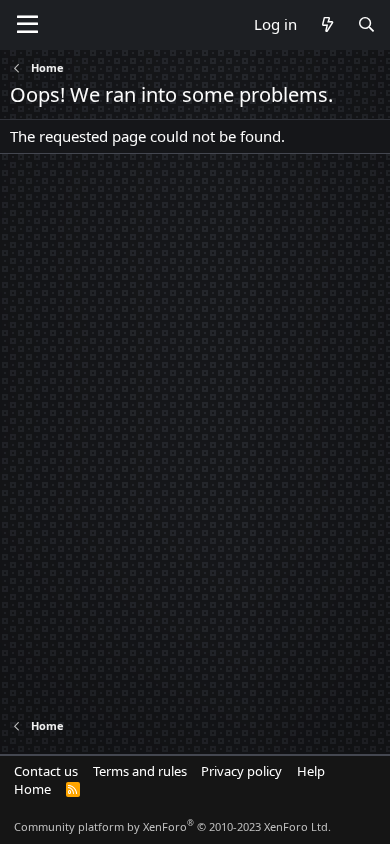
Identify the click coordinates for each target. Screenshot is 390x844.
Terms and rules (140, 771)
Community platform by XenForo (172, 826)
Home (32, 789)
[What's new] (326, 24)
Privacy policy (241, 771)
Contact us (46, 771)
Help (311, 771)
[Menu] (27, 25)
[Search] (366, 24)
